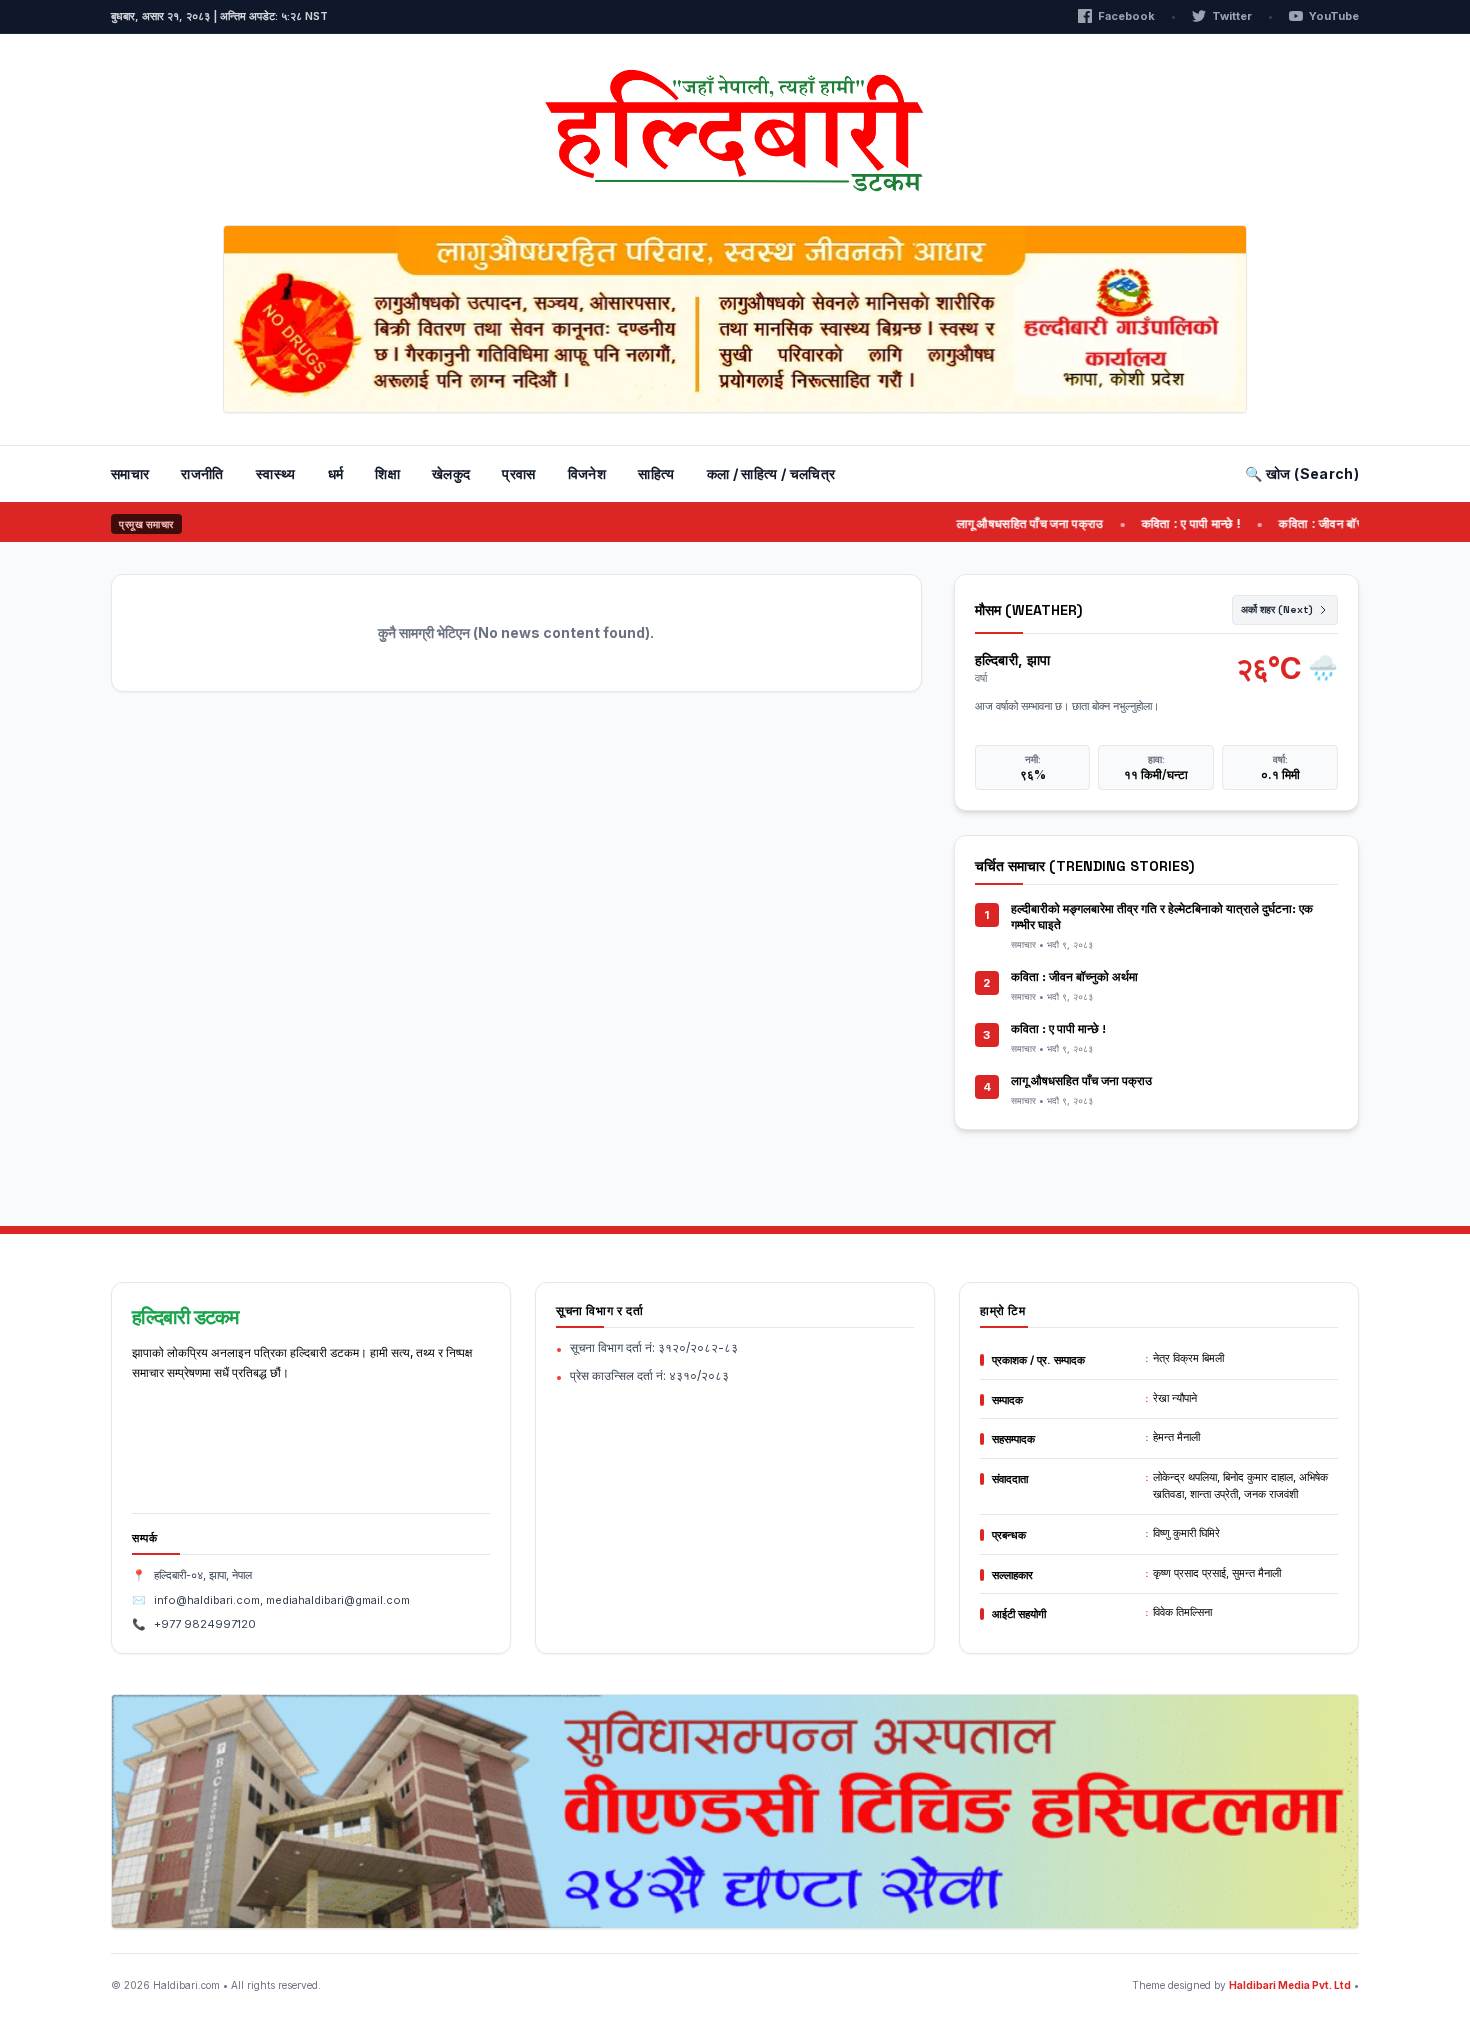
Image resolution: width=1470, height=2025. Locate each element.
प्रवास (518, 473)
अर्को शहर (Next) (1277, 609)
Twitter (1232, 16)
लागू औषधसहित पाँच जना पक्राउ (998, 523)
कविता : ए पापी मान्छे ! (1160, 523)
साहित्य (656, 473)
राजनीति (202, 473)
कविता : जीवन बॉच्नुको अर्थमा (1314, 523)
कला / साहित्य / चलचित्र (771, 473)
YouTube (1334, 16)
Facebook (1126, 16)
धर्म (336, 473)
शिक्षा (387, 473)
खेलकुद (451, 473)
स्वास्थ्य (276, 473)
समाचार (130, 473)
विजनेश (587, 473)
